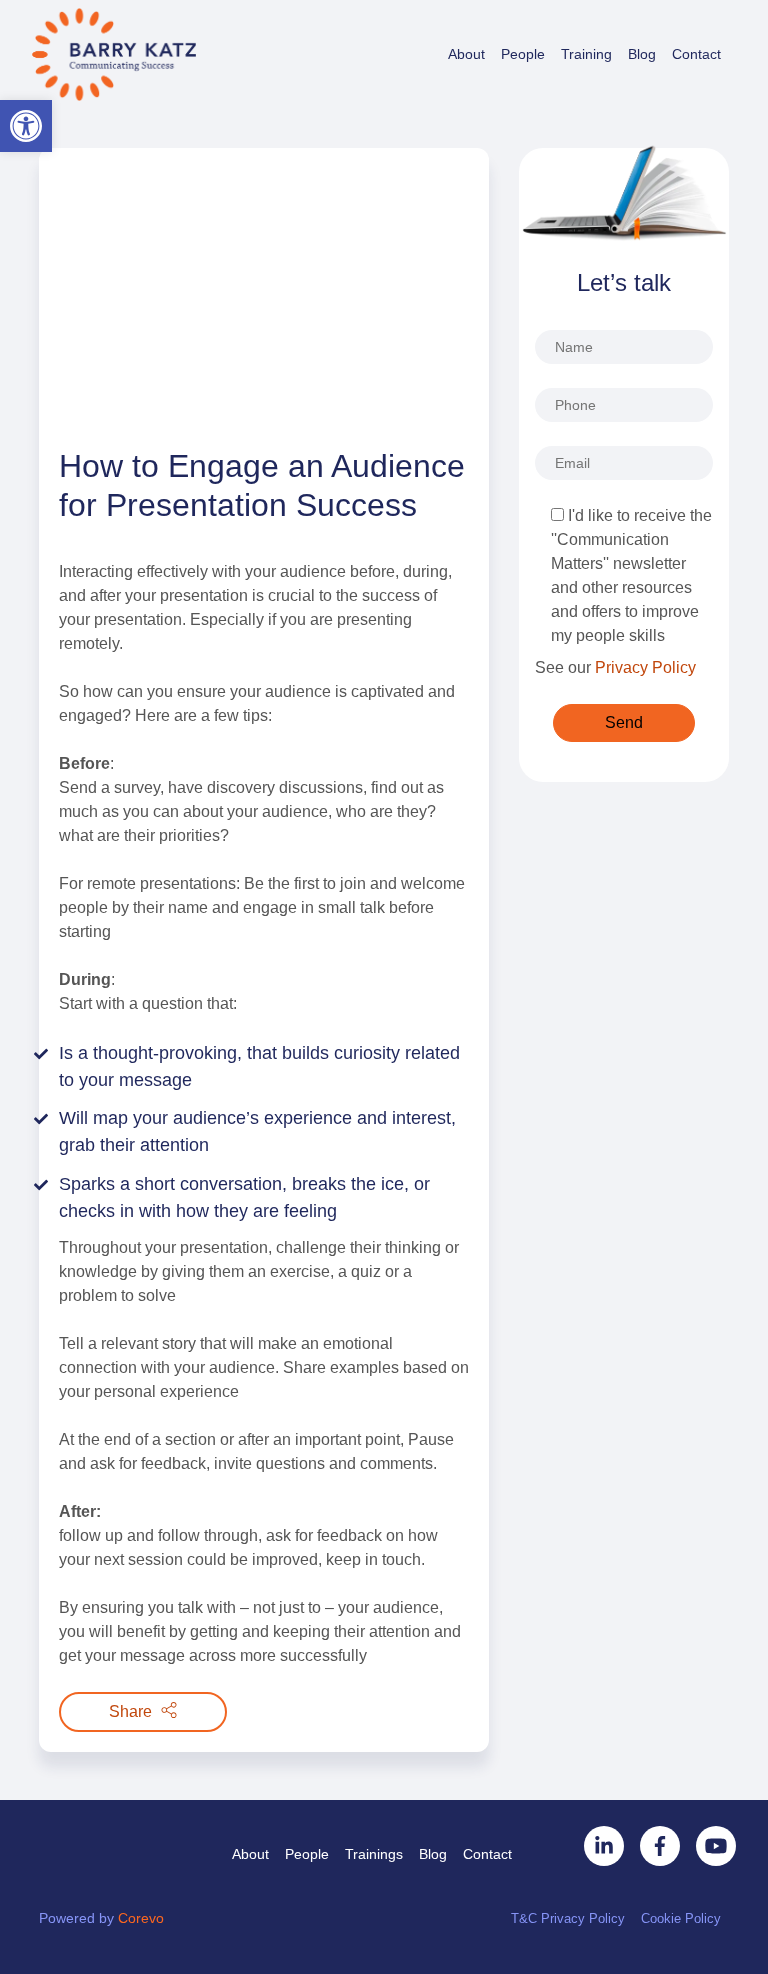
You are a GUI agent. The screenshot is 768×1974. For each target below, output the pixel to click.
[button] (26, 126)
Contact (696, 54)
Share (132, 1711)
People (523, 54)
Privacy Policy (645, 667)
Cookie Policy (681, 1918)
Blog (642, 54)
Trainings (374, 1854)
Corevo (141, 1918)
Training (586, 54)
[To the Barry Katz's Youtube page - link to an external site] (716, 1846)
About (466, 54)
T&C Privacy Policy (568, 1918)
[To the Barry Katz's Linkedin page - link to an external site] (604, 1846)
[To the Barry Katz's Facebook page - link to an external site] (660, 1846)
